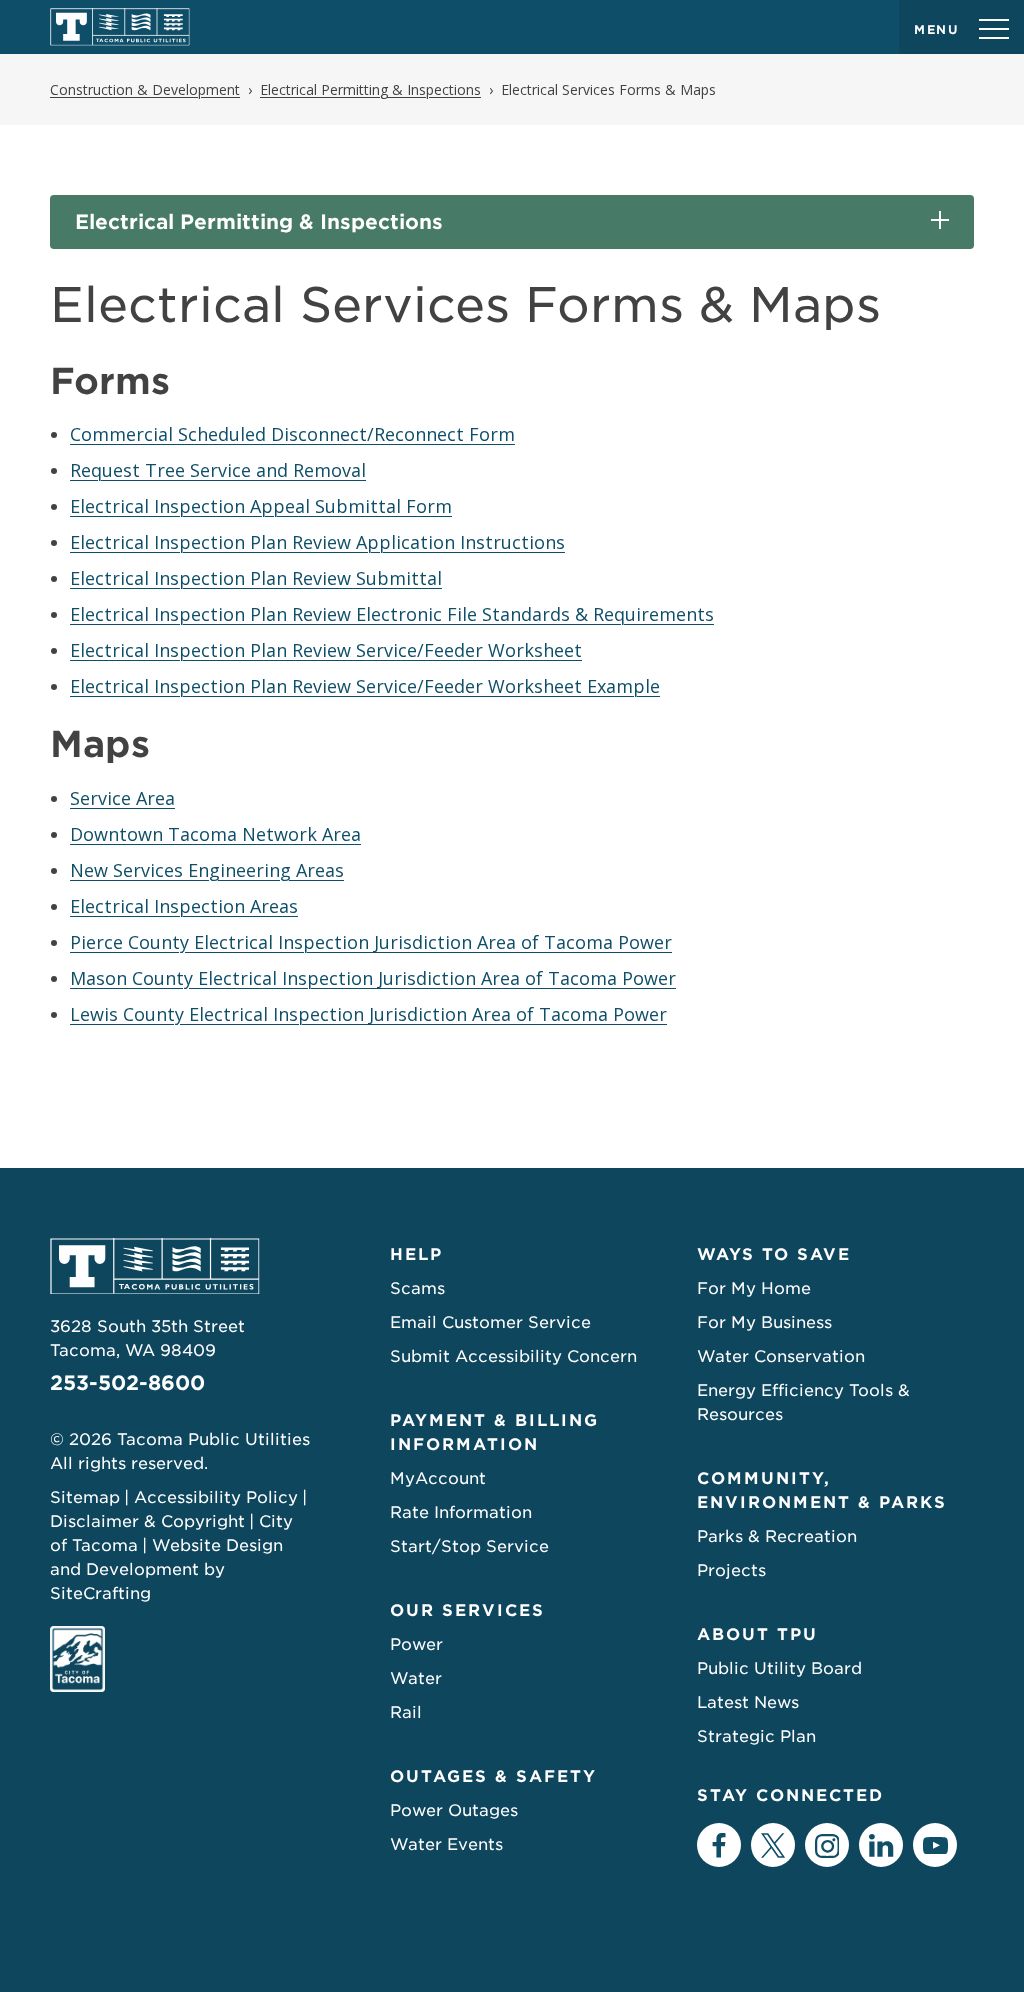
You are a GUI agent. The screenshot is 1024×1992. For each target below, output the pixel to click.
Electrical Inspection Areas (184, 906)
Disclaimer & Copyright (147, 1521)
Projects (731, 1570)
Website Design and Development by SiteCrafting (166, 1569)
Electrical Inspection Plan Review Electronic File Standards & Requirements (392, 614)
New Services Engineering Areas (207, 870)
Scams (417, 1288)
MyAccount (438, 1478)
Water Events (446, 1844)
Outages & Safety (493, 1776)
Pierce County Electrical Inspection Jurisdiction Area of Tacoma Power (371, 942)
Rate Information (461, 1512)
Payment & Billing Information (494, 1432)
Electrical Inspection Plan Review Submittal (256, 578)
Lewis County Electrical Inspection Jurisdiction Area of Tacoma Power (368, 1014)
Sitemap (85, 1497)
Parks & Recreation (777, 1536)
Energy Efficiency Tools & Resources (803, 1402)
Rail (406, 1712)
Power (416, 1644)
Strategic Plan (756, 1736)
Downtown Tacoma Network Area (215, 834)
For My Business (764, 1322)
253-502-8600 (127, 1383)
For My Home (754, 1288)
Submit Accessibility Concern (513, 1356)
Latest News (748, 1702)
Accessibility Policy (216, 1497)
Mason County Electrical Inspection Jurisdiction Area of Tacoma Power (373, 978)
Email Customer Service (490, 1322)
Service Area (122, 798)
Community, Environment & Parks (822, 1490)
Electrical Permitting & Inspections (259, 222)
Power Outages (454, 1810)
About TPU (757, 1634)
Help (416, 1254)
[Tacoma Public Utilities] (120, 27)
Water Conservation (781, 1356)
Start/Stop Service (469, 1546)
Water (416, 1678)
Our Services (467, 1610)
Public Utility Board (779, 1668)
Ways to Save (774, 1254)
